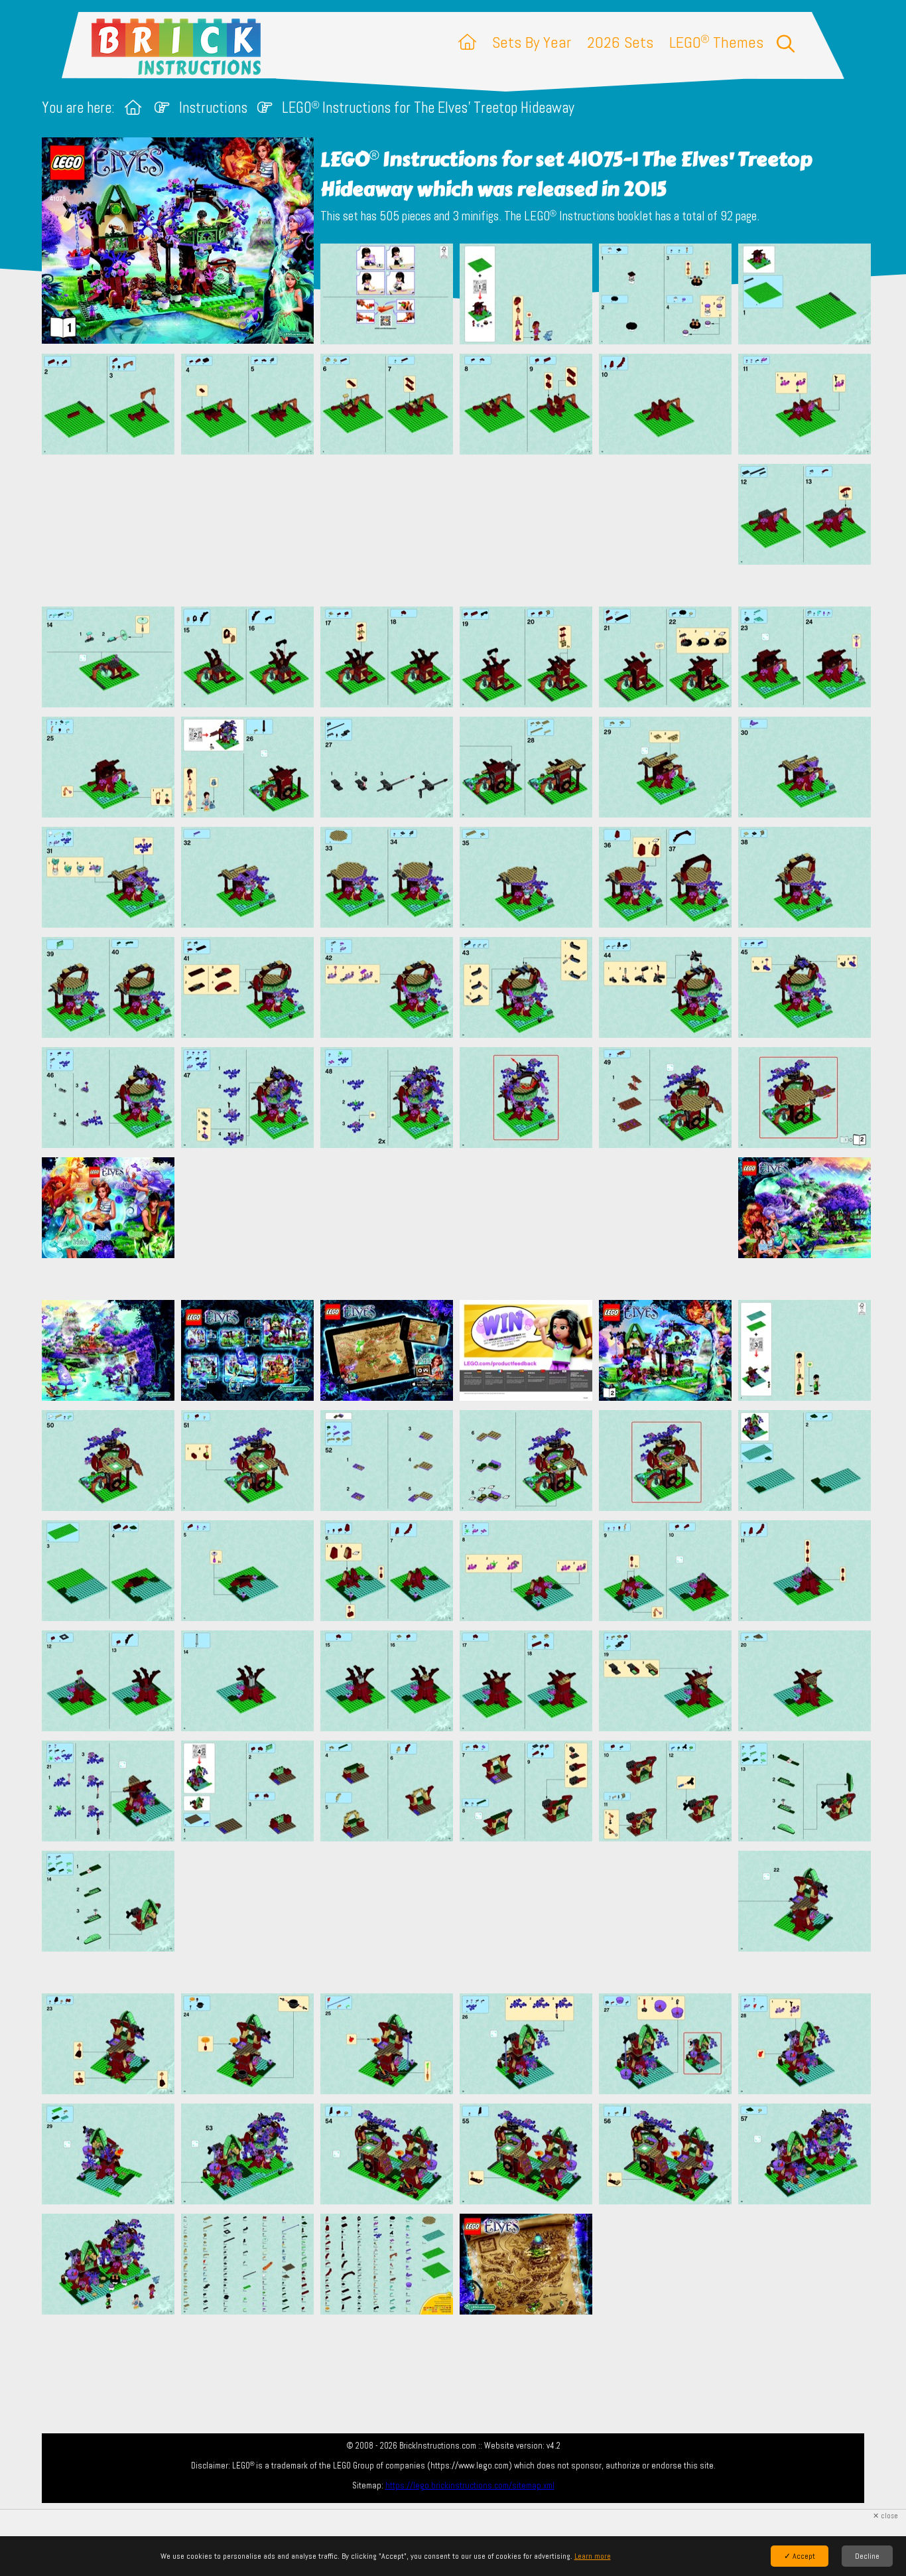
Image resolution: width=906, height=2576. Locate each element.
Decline (867, 2556)
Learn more (593, 2556)
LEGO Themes (716, 42)
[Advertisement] (460, 530)
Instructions (213, 108)
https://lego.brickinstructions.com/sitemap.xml (470, 2485)
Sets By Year (532, 42)
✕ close (885, 2516)
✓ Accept (800, 2556)
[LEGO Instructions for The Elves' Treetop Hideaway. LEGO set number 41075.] (387, 295)
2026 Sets (620, 42)
